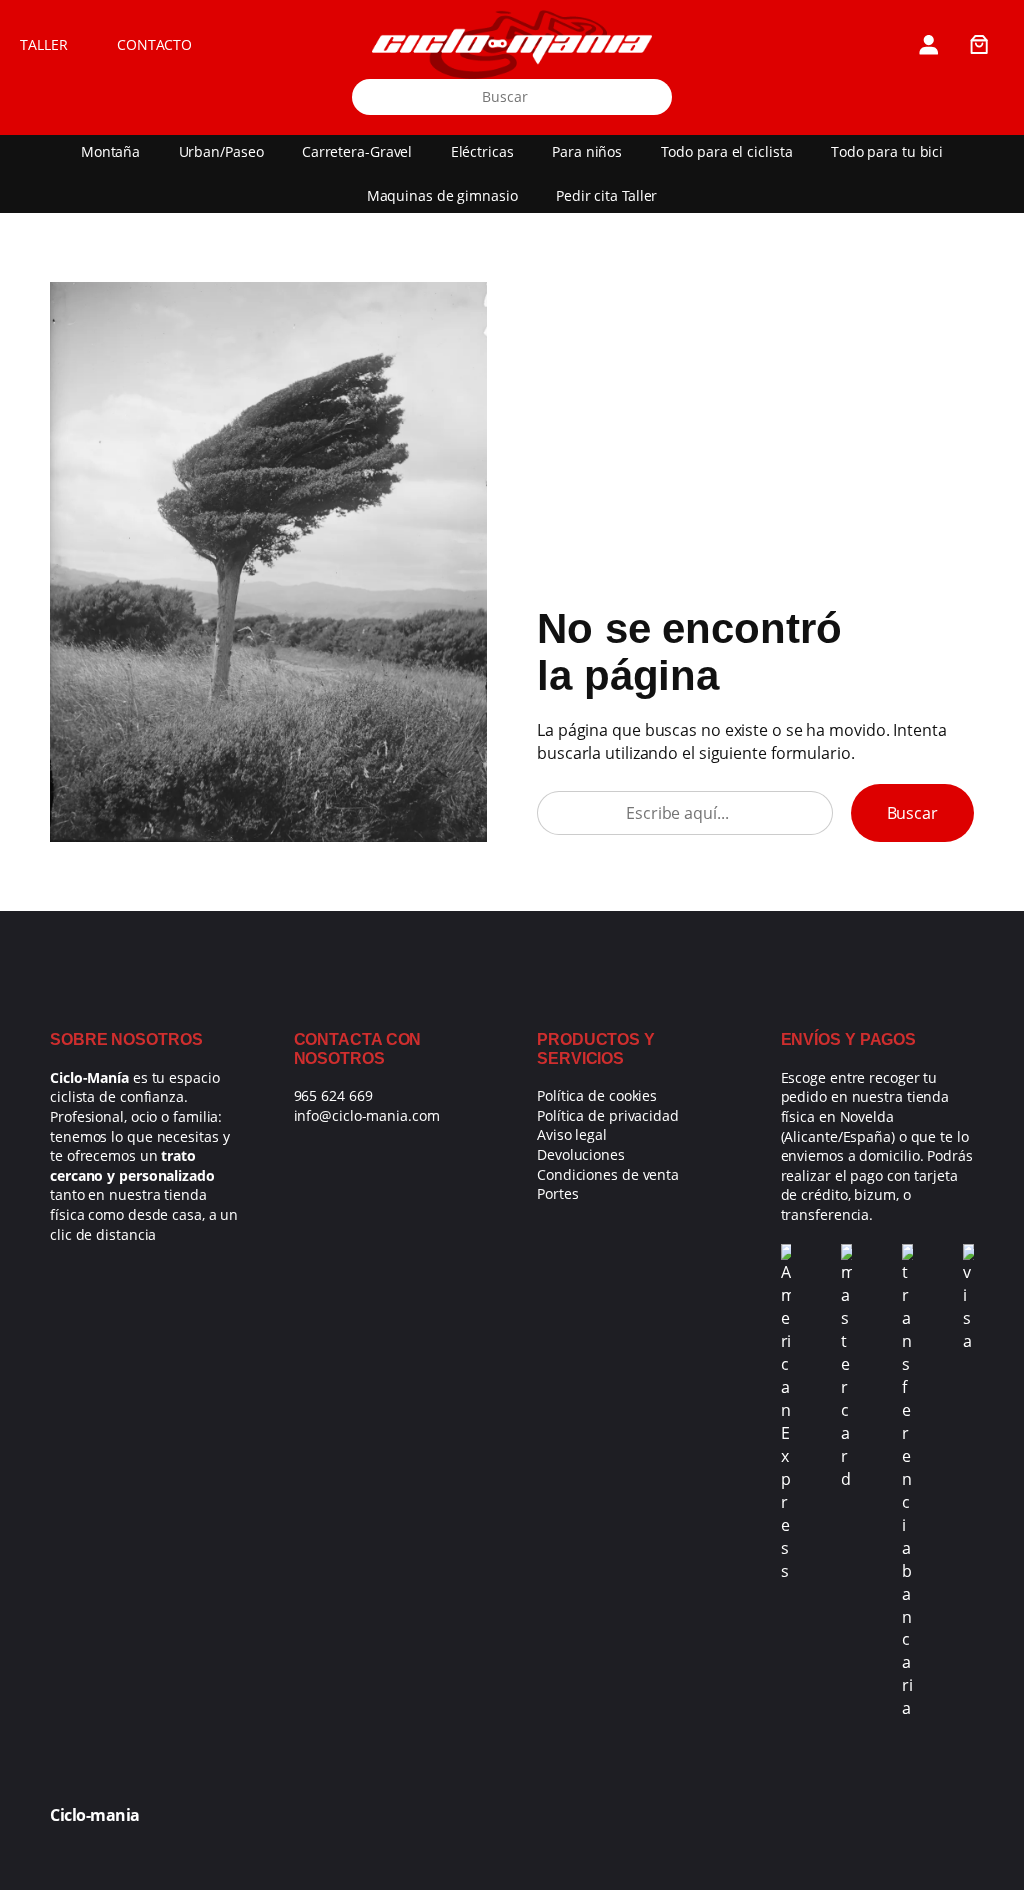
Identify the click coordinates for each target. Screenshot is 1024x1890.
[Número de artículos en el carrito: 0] (979, 44)
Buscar (912, 812)
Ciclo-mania (95, 1814)
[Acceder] (928, 44)
